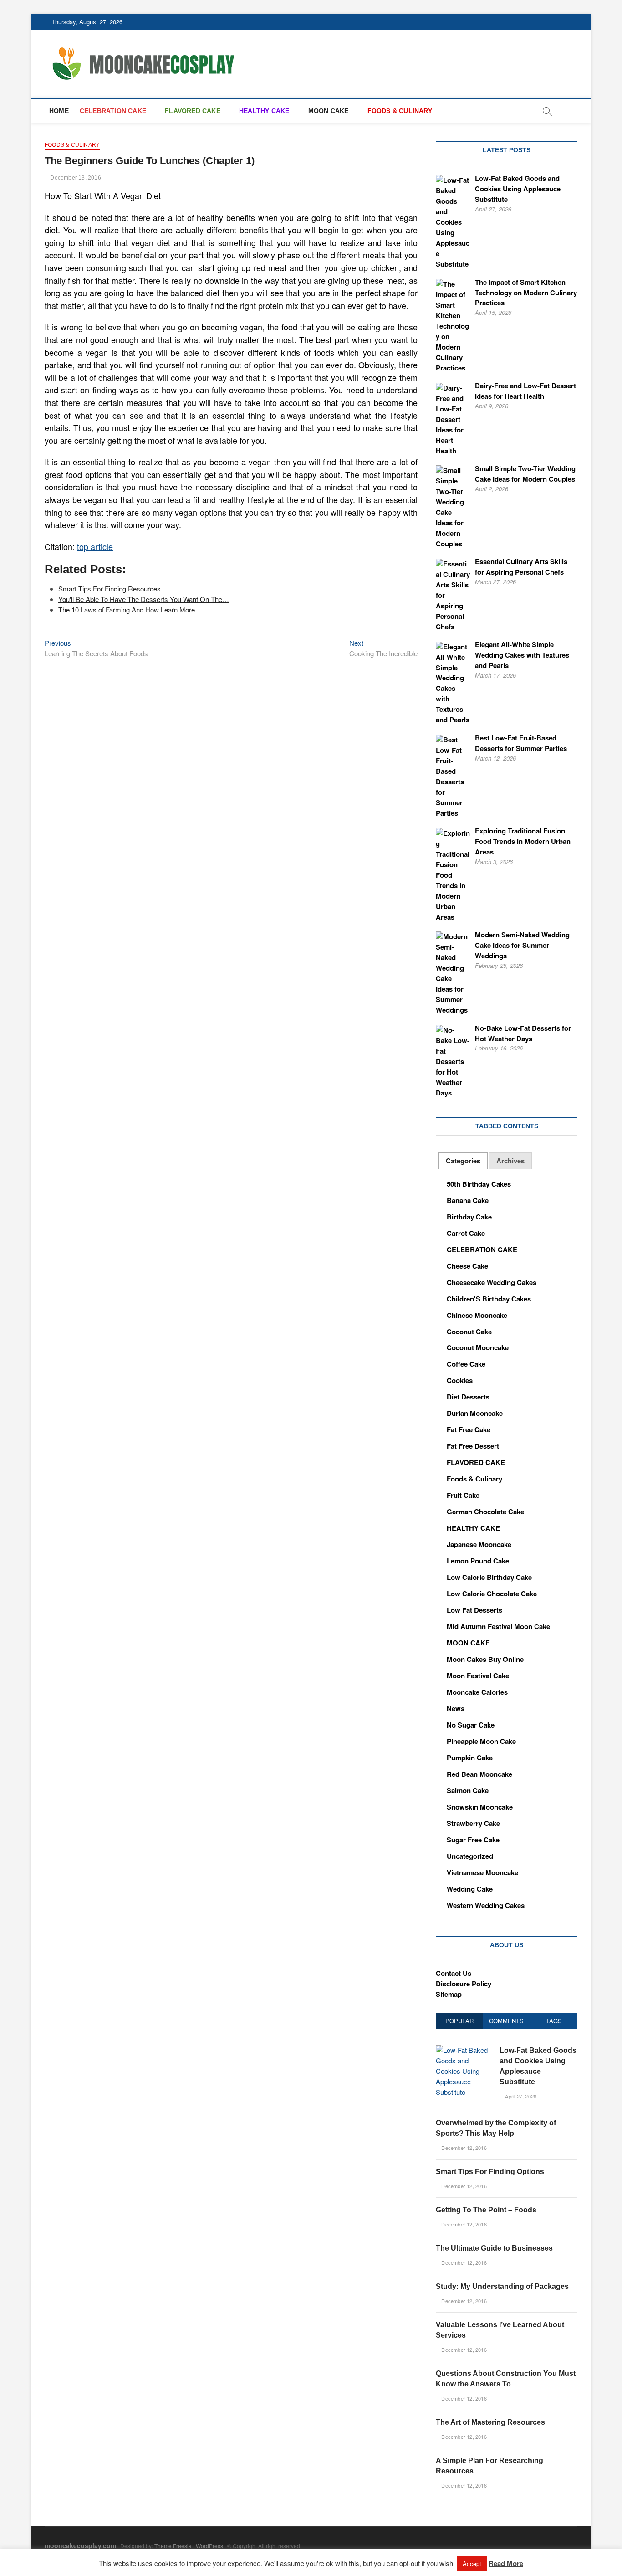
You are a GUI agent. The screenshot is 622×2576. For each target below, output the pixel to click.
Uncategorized (470, 1856)
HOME (59, 111)
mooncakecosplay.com (80, 2545)
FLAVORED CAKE (193, 111)
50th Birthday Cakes (479, 1184)
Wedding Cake (470, 1889)
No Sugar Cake (471, 1725)
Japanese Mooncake (479, 1544)
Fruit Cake (463, 1495)
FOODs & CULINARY (400, 111)
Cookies (460, 1380)
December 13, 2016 (75, 178)
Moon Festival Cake (478, 1676)
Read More (506, 2563)
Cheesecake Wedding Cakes (492, 1282)
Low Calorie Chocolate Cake (492, 1594)
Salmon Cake (468, 1790)
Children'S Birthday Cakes (489, 1299)
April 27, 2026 (520, 2096)
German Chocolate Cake (485, 1512)
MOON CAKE (329, 111)
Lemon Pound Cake (478, 1561)
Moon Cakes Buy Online (485, 1659)
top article (95, 546)
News (456, 1708)
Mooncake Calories (477, 1692)
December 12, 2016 (463, 2148)
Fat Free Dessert (473, 1446)
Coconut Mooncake (478, 1347)
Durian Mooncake (475, 1413)
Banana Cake (468, 1200)
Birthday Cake (469, 1217)
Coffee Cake (466, 1364)
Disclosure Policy (464, 1984)
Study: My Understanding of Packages (502, 2286)
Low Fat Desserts (474, 1610)
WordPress (209, 2546)
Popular (459, 2021)
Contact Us (454, 1973)
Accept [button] (472, 2563)
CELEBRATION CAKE (113, 111)
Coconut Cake (469, 1332)
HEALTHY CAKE (264, 111)
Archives (510, 1161)
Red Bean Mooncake (479, 1774)
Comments (506, 2021)
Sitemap (449, 1994)
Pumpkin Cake (470, 1758)
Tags (554, 2021)
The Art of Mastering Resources (490, 2422)
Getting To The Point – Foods (486, 2210)
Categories (463, 1161)
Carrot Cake (466, 1233)
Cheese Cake (467, 1266)
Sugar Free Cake (473, 1840)
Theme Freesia (173, 2546)
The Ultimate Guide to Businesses (494, 2248)
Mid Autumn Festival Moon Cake (498, 1626)
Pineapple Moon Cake (481, 1741)
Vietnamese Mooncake (482, 1872)
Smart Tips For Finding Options (490, 2172)
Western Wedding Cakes (486, 1905)
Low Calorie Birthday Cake (489, 1577)
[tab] (463, 1161)
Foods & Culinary (72, 145)
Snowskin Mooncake (480, 1807)
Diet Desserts (468, 1397)
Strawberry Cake (473, 1823)
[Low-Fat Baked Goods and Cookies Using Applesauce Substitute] (464, 2050)
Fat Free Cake (469, 1429)
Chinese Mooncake (477, 1315)
